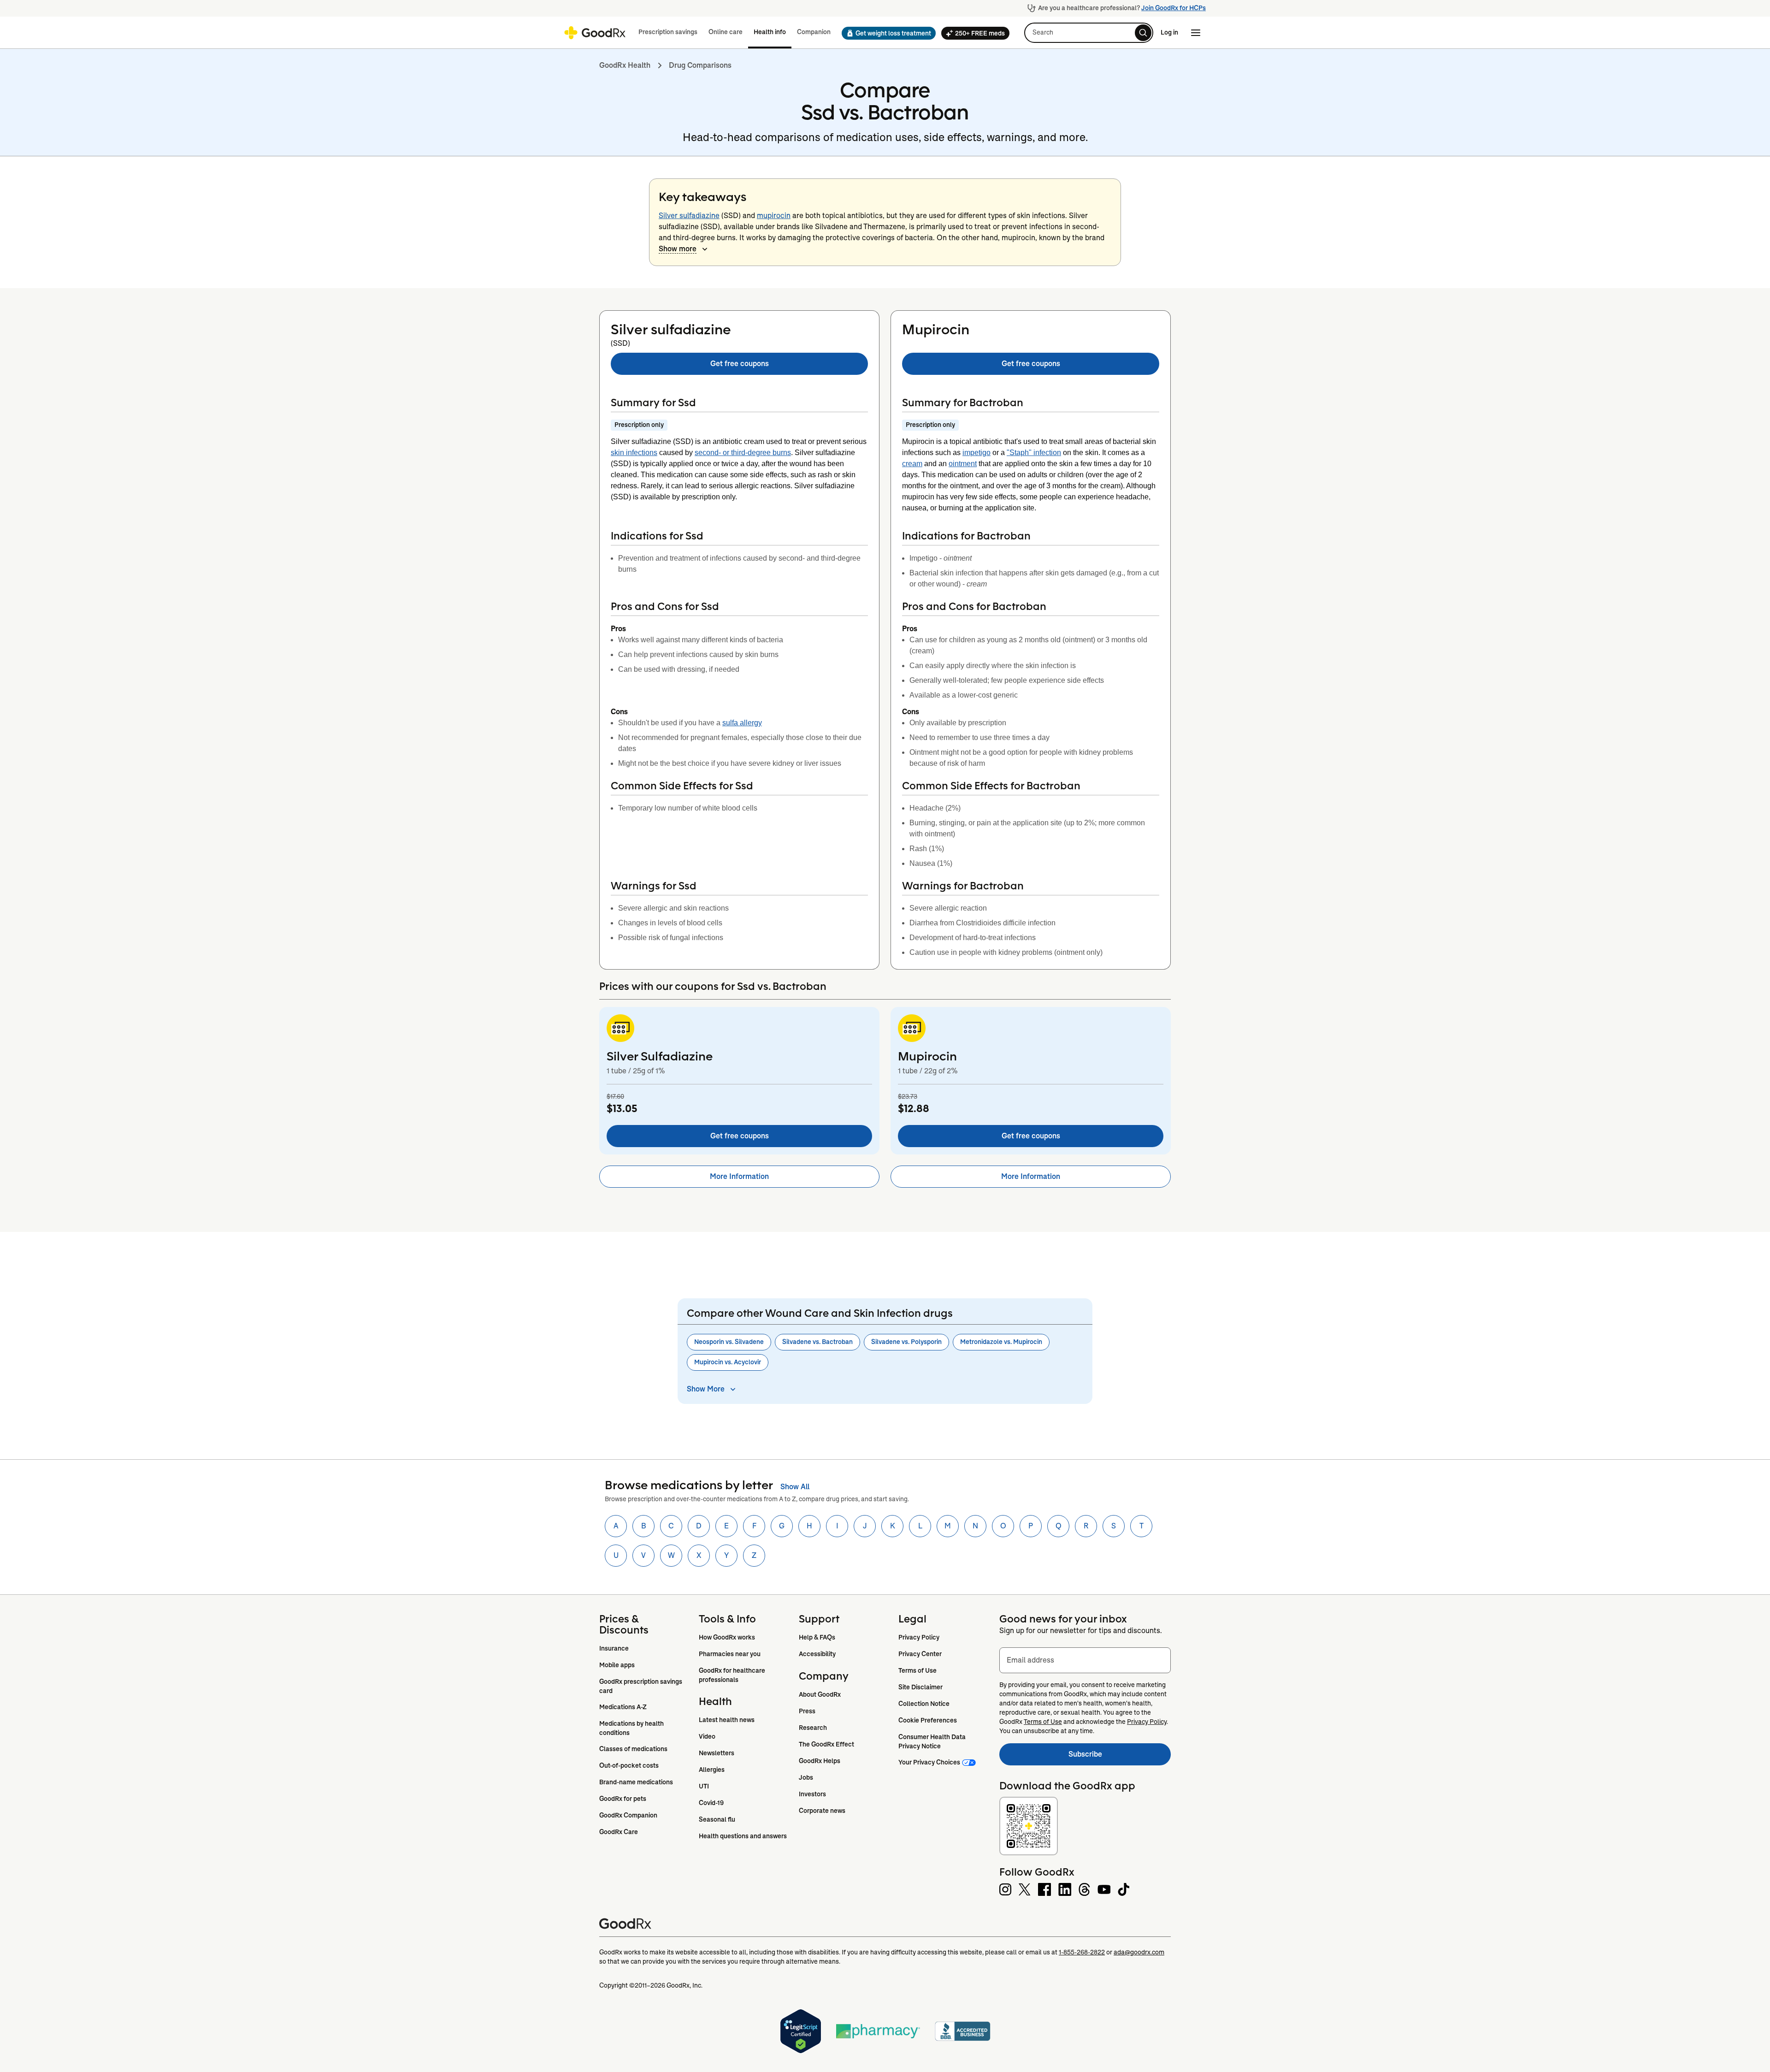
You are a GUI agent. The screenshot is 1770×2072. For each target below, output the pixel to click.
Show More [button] (706, 1389)
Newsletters (717, 1753)
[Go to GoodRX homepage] (595, 33)
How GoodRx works (727, 1637)
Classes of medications (633, 1749)
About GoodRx (820, 1694)
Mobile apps (617, 1665)
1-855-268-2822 (1082, 1952)
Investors (812, 1794)
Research (813, 1728)
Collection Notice (924, 1704)
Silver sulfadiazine (689, 216)
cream (912, 464)
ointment (963, 464)
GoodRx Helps (820, 1761)
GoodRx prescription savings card (641, 1686)
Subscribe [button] (1120, 1757)
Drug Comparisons (700, 65)
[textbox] (1085, 1660)
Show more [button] (678, 249)
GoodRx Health (625, 65)
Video (707, 1736)
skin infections (634, 453)
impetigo (976, 453)
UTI (704, 1786)
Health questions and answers (743, 1836)
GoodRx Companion (628, 1815)
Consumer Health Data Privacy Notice (933, 1741)
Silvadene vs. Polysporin (906, 1342)
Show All (795, 1487)
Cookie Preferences (928, 1720)
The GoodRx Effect (826, 1744)
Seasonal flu (717, 1819)
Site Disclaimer (920, 1687)
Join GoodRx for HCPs (1174, 8)
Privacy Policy (919, 1637)
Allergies (712, 1770)
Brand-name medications (636, 1782)
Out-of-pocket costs (629, 1765)
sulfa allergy (742, 723)
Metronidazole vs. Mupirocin (1001, 1342)
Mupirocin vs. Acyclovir (728, 1362)
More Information (739, 1176)
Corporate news (822, 1811)
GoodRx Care (619, 1832)
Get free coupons (740, 364)
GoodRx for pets (623, 1799)
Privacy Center (920, 1654)
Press (807, 1711)
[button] (886, 33)
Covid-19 (711, 1803)
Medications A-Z (623, 1707)
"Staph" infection (1034, 453)
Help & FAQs (817, 1637)
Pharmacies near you (730, 1654)
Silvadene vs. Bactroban (817, 1342)
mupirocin (774, 216)
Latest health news (727, 1720)
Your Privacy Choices (929, 1762)
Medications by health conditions (632, 1728)
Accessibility (817, 1654)
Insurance (614, 1648)
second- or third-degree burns (743, 453)
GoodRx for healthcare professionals (733, 1675)
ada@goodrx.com (1139, 1952)
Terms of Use (917, 1670)
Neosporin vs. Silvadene (729, 1342)
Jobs (806, 1777)
